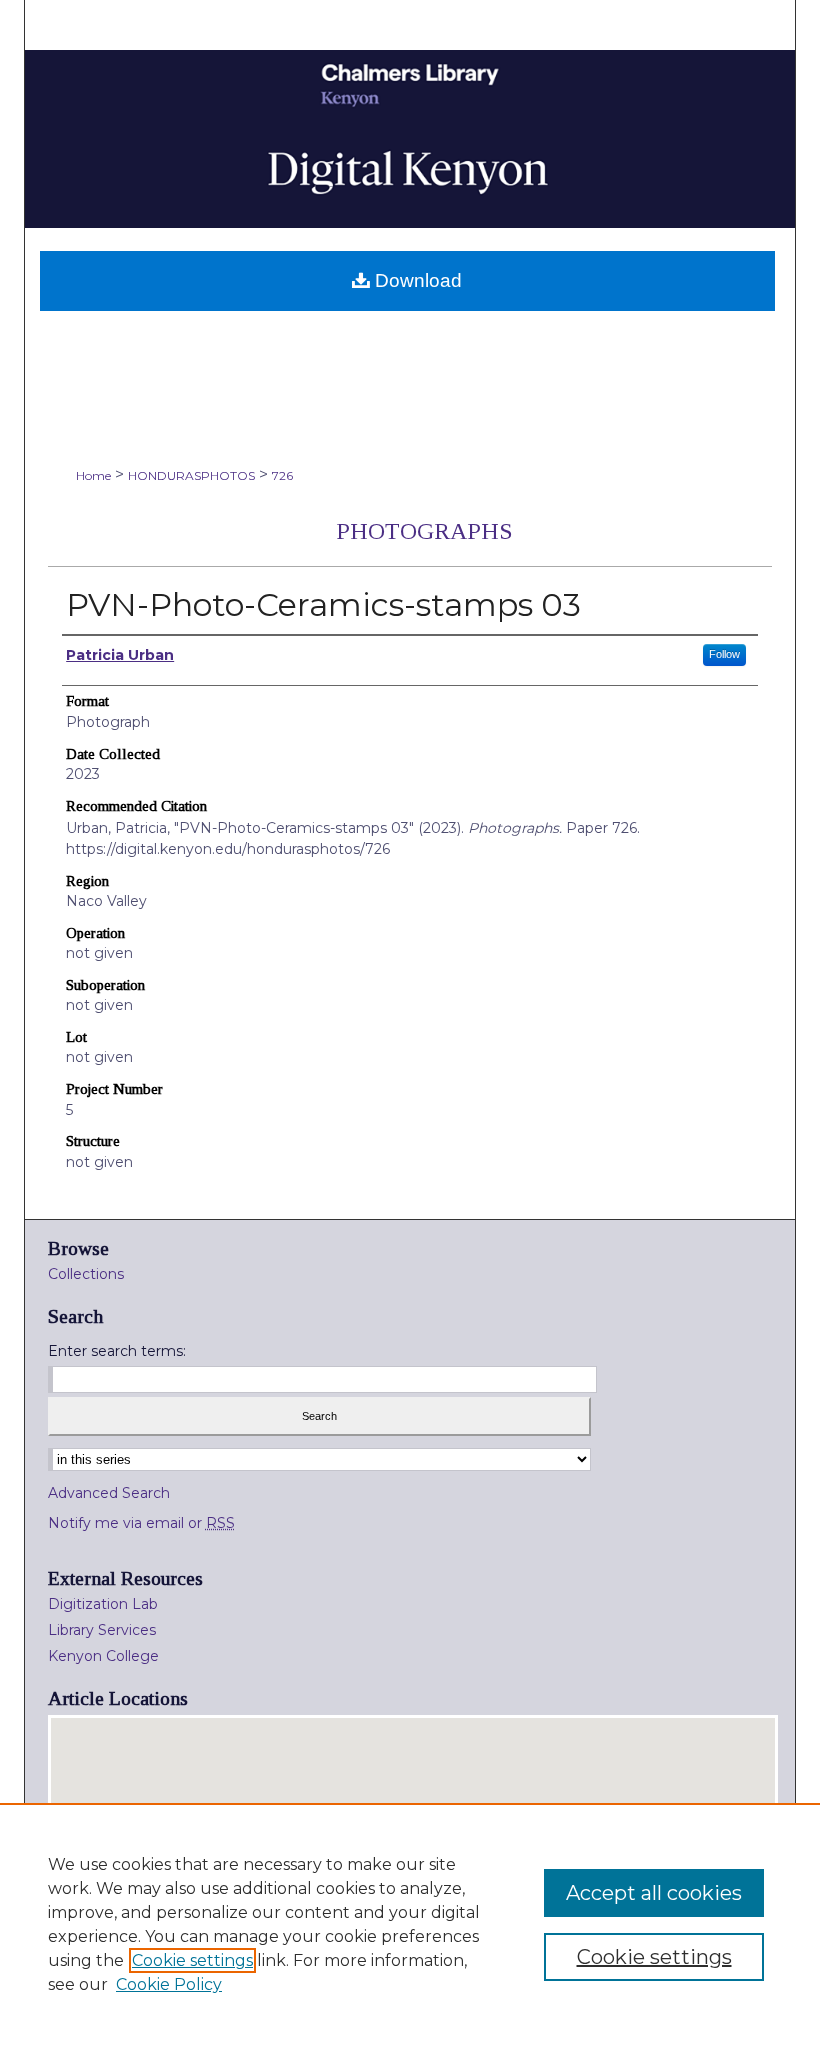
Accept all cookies (654, 1893)
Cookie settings (192, 1960)
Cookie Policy (169, 1984)
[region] (410, 1924)
